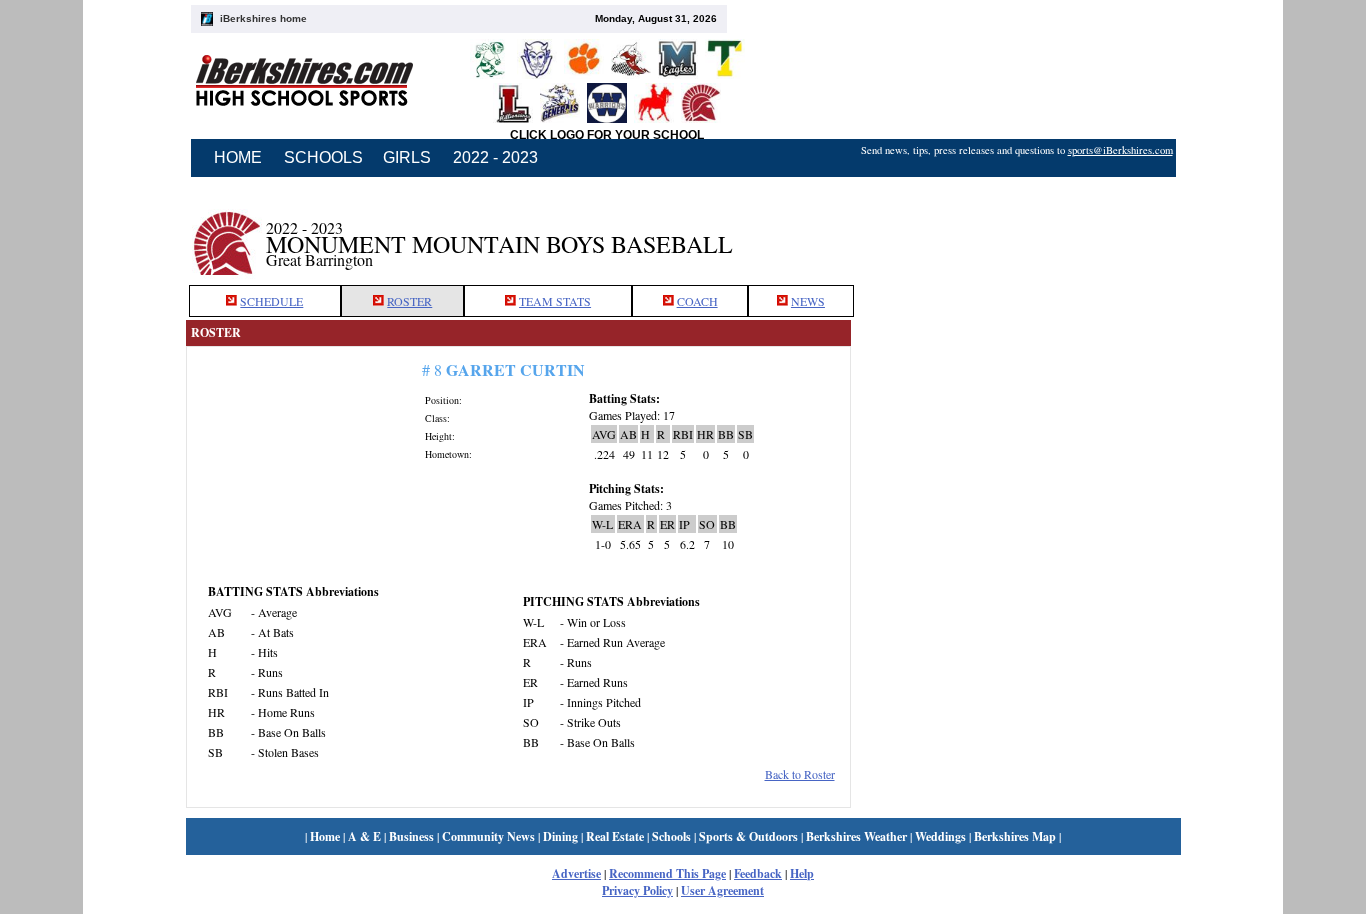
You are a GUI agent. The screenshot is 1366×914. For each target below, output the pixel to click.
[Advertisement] (1016, 233)
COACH (697, 301)
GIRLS (407, 157)
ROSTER (409, 301)
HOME (238, 157)
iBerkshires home (263, 18)
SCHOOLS (323, 157)
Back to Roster (800, 774)
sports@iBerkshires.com (1120, 150)
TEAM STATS (555, 301)
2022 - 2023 (495, 157)
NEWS (808, 301)
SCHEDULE (271, 301)
